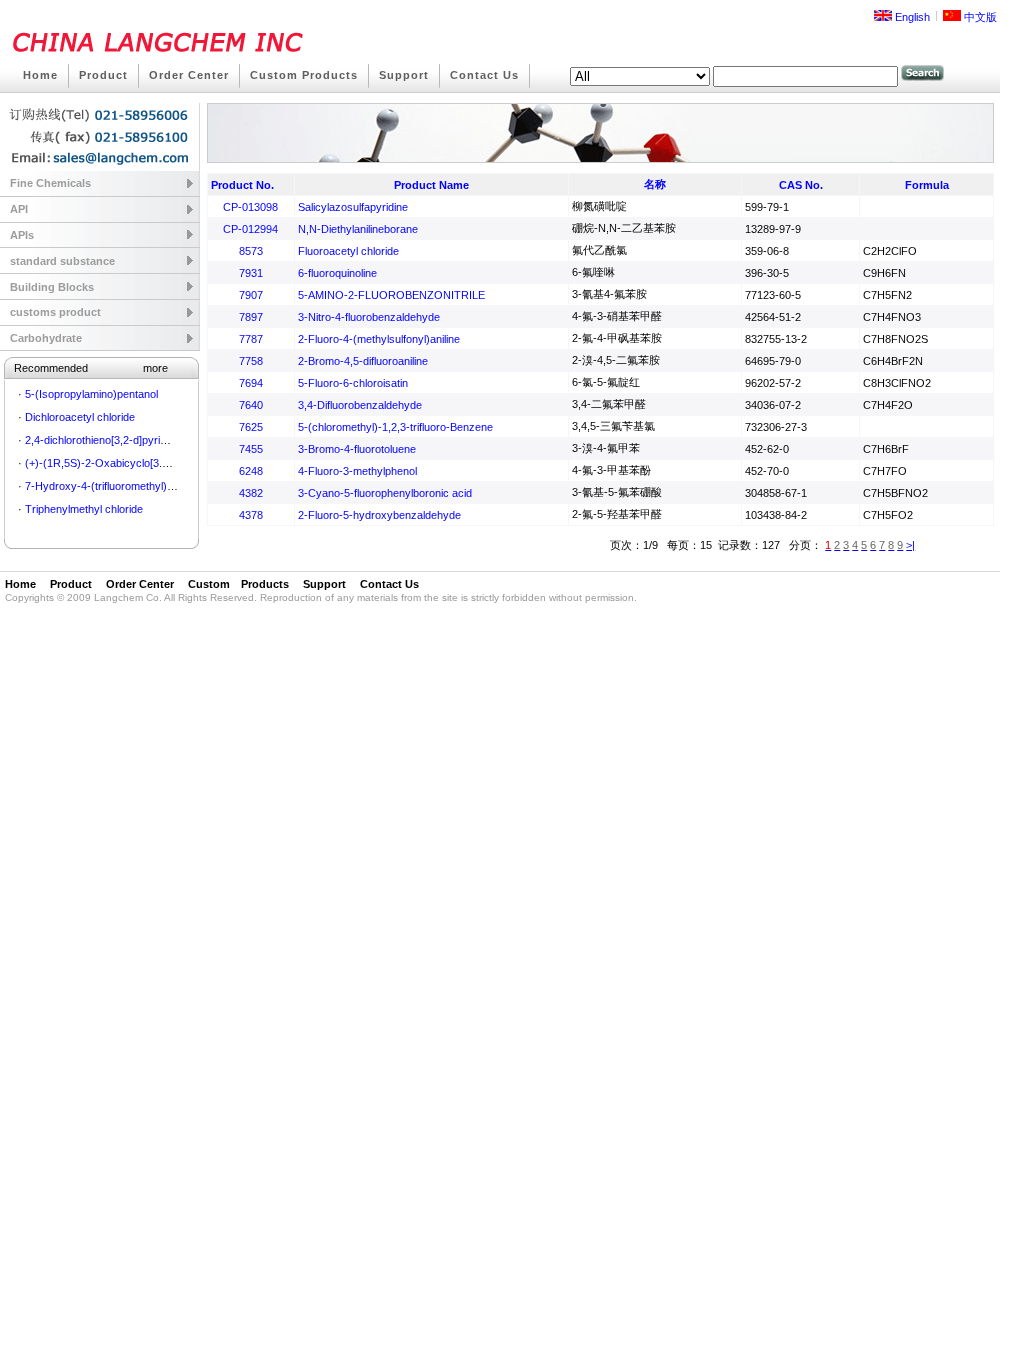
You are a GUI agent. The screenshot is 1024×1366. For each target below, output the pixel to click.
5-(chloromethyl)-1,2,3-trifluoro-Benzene (395, 427)
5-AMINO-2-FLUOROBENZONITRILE (391, 295)
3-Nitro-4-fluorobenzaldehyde (369, 317)
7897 (251, 317)
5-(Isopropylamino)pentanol (91, 394)
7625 (251, 427)
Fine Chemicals (50, 183)
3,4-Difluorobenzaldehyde (360, 405)
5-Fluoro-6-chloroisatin (353, 383)
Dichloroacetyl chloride (80, 417)
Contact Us (484, 75)
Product (103, 75)
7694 (251, 383)
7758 (251, 361)
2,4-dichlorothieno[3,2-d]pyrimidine (108, 440)
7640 (251, 405)
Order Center (189, 75)
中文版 (979, 17)
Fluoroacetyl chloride (348, 251)
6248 (251, 471)
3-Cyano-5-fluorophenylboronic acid (385, 493)
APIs (22, 235)
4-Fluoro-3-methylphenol (357, 471)
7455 (251, 449)
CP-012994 (250, 229)
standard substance (62, 261)
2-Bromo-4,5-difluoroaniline (363, 361)
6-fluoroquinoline (337, 273)
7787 (251, 339)
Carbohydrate (46, 338)
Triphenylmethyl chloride (84, 509)
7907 (251, 295)
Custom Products (304, 75)
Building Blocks (52, 287)
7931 (251, 273)
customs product (55, 312)
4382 (251, 493)
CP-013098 (250, 207)
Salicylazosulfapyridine (353, 207)
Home (40, 75)
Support (404, 75)
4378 (251, 515)
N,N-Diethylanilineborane (358, 229)
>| (910, 545)
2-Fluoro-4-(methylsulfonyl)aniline (379, 339)
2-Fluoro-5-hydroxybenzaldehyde (379, 515)
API (19, 209)
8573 (251, 251)
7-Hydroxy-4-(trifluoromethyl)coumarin (118, 486)
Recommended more (91, 368)
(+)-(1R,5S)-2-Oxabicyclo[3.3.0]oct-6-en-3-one (139, 463)
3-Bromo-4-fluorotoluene (357, 449)
